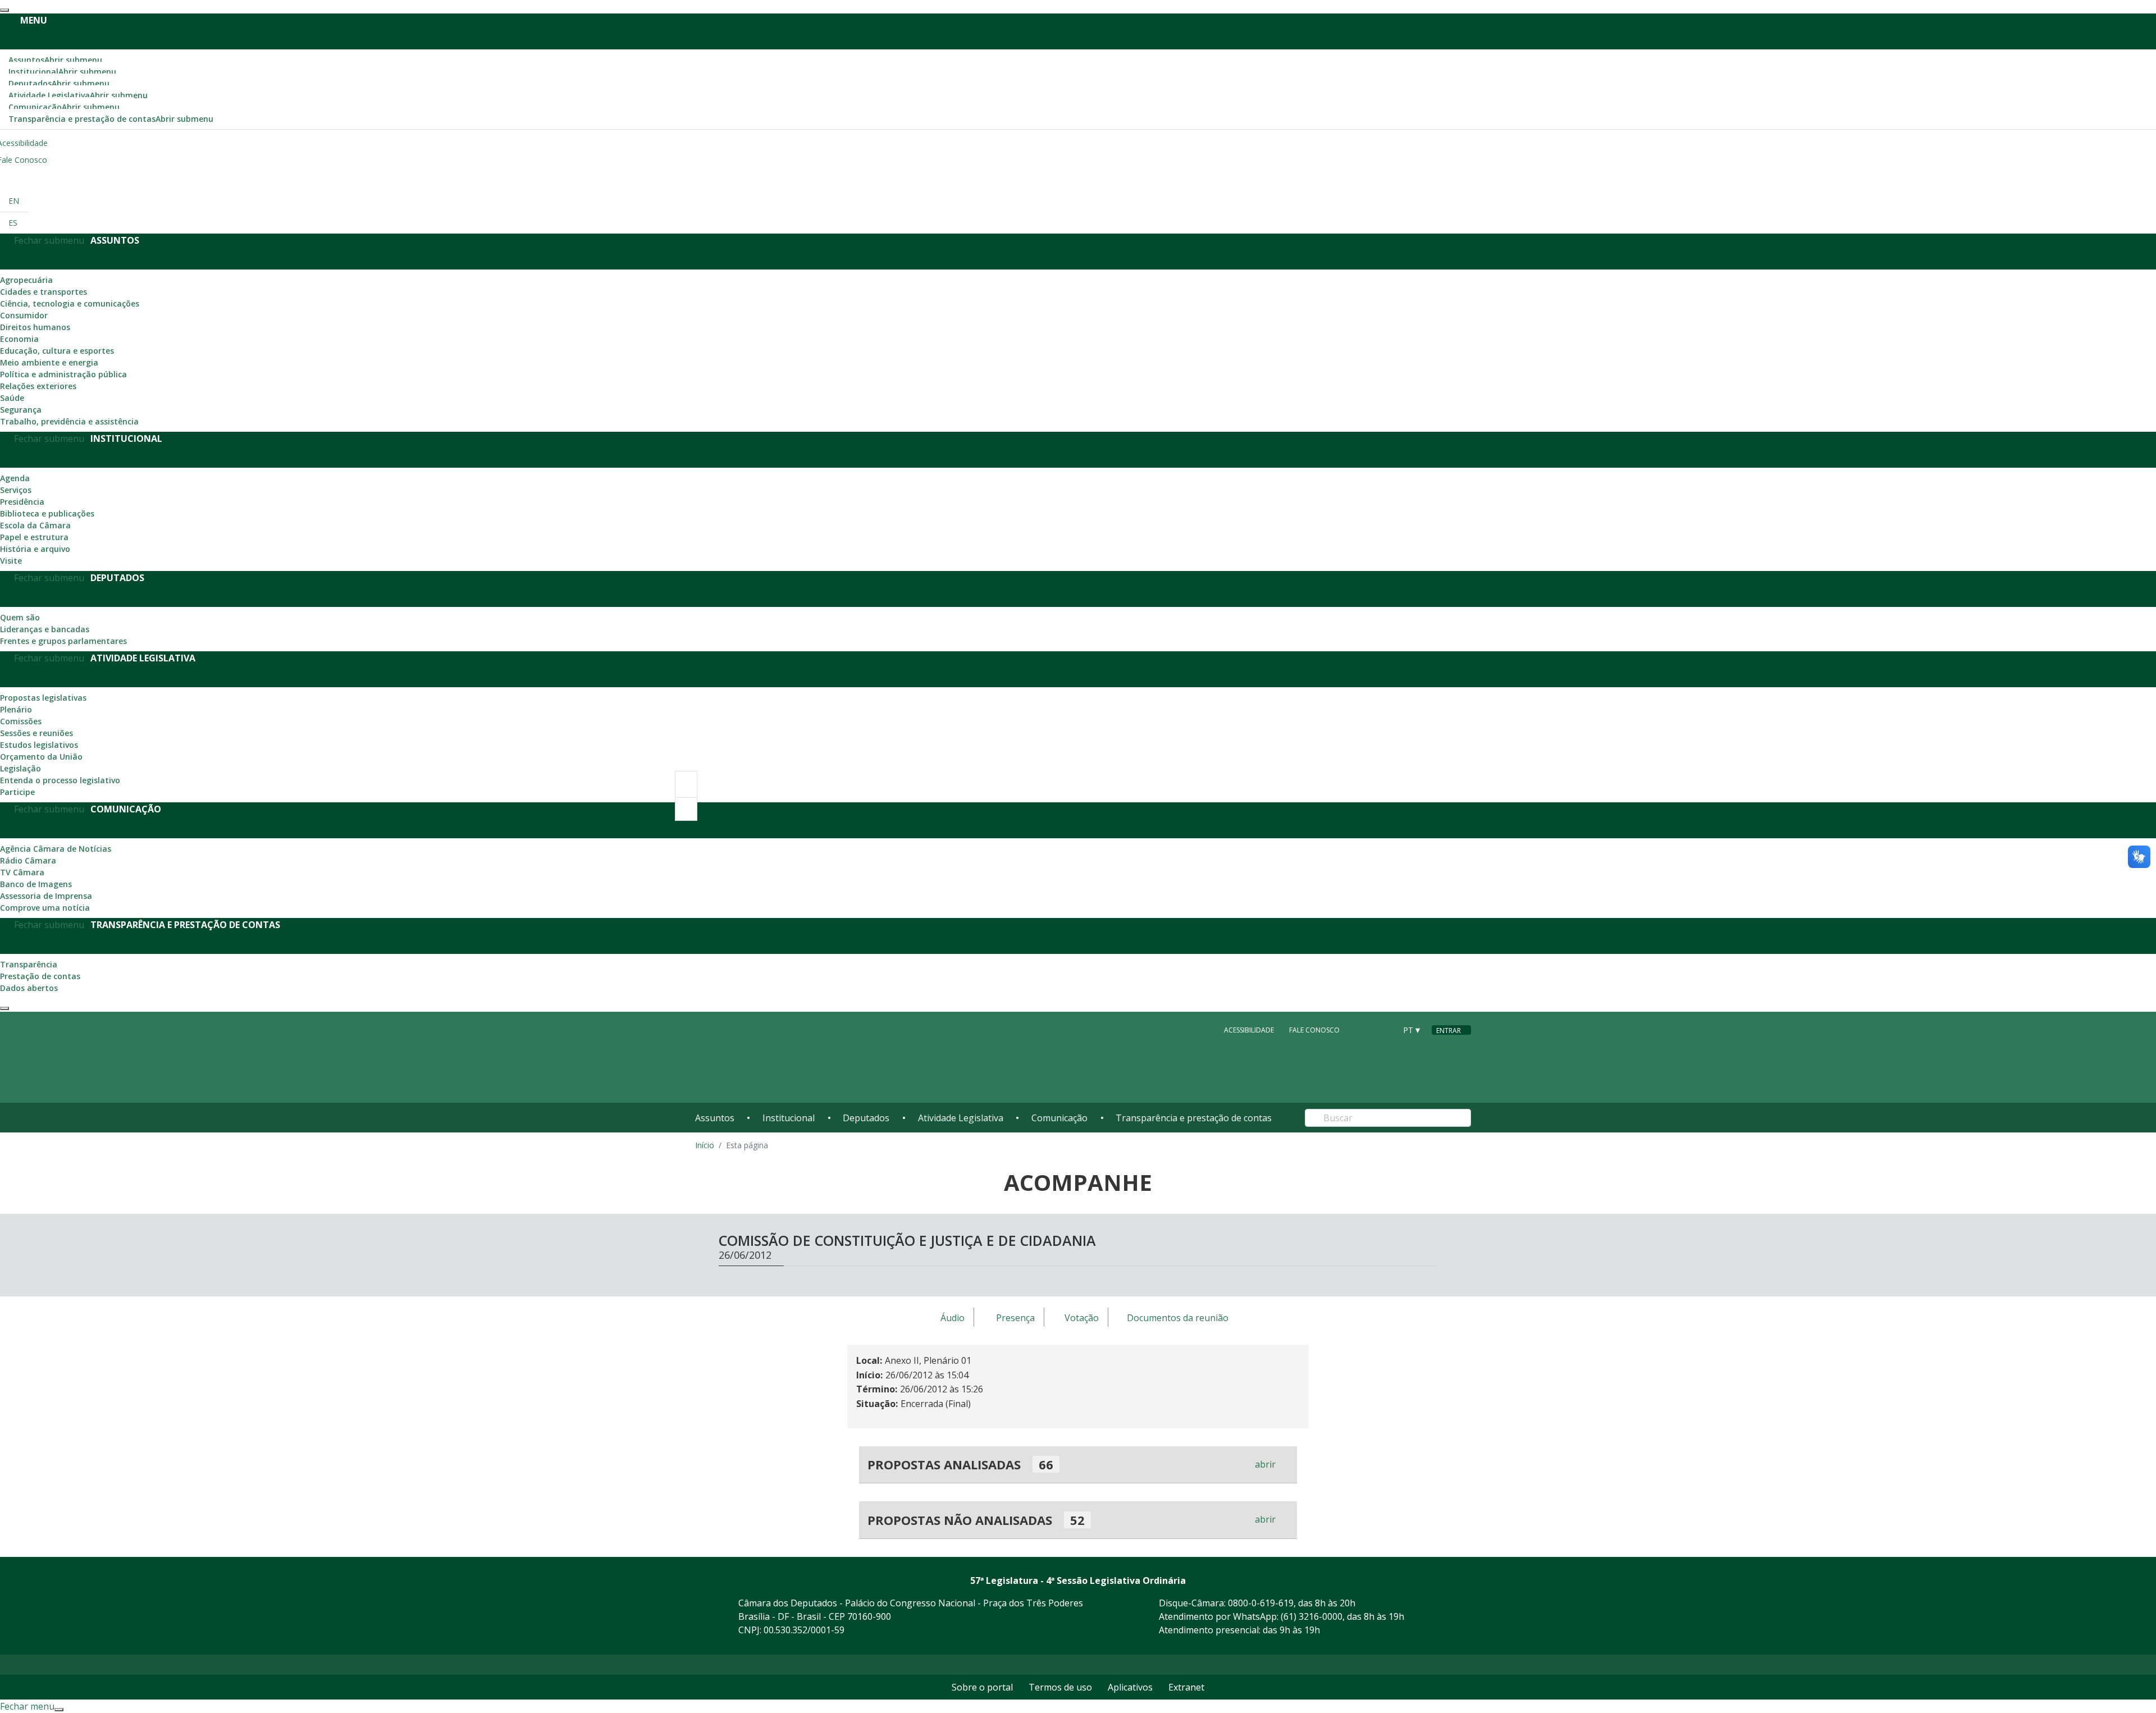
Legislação (20, 768)
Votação (1082, 1318)
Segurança (21, 410)
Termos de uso (1060, 1687)
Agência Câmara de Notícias (56, 849)
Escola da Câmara (35, 525)
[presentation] (4, 10)
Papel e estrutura (34, 537)
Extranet (1186, 1687)
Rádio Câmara (28, 860)
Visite (11, 561)
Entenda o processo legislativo (60, 780)
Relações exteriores (38, 386)
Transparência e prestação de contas (111, 119)
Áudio (953, 1318)
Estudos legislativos (39, 745)
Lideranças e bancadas (45, 629)
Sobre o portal (982, 1687)
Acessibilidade (1249, 1030)
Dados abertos (29, 988)
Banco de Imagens (36, 884)
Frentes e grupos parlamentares (63, 641)
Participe (17, 792)
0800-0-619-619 (1261, 1603)
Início (705, 1145)
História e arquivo (35, 549)
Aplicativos (1130, 1687)
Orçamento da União (41, 757)
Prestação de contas (40, 976)
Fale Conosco (1314, 1030)
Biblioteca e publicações (47, 513)
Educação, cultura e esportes (57, 351)
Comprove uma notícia (45, 908)
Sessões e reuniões (36, 733)
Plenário (16, 709)
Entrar (1449, 1031)
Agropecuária (26, 280)
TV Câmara (22, 872)
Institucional (62, 72)
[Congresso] (1362, 1029)
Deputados (59, 83)
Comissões (21, 721)
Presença (1015, 1318)
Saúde (12, 398)
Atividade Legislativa (78, 95)
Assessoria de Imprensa (46, 896)
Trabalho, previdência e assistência (69, 421)
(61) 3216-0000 (1312, 1616)
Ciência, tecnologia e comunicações (70, 303)
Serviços (16, 490)
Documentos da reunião (1178, 1318)
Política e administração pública (63, 374)
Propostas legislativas (43, 698)
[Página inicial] (764, 1058)
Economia (19, 339)
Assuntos (55, 60)
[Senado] (1383, 1029)
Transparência (29, 964)
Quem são (20, 617)
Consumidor (24, 315)
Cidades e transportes (44, 292)
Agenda (15, 478)
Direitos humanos (35, 327)
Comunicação (64, 107)
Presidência (22, 502)
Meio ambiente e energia (49, 362)
